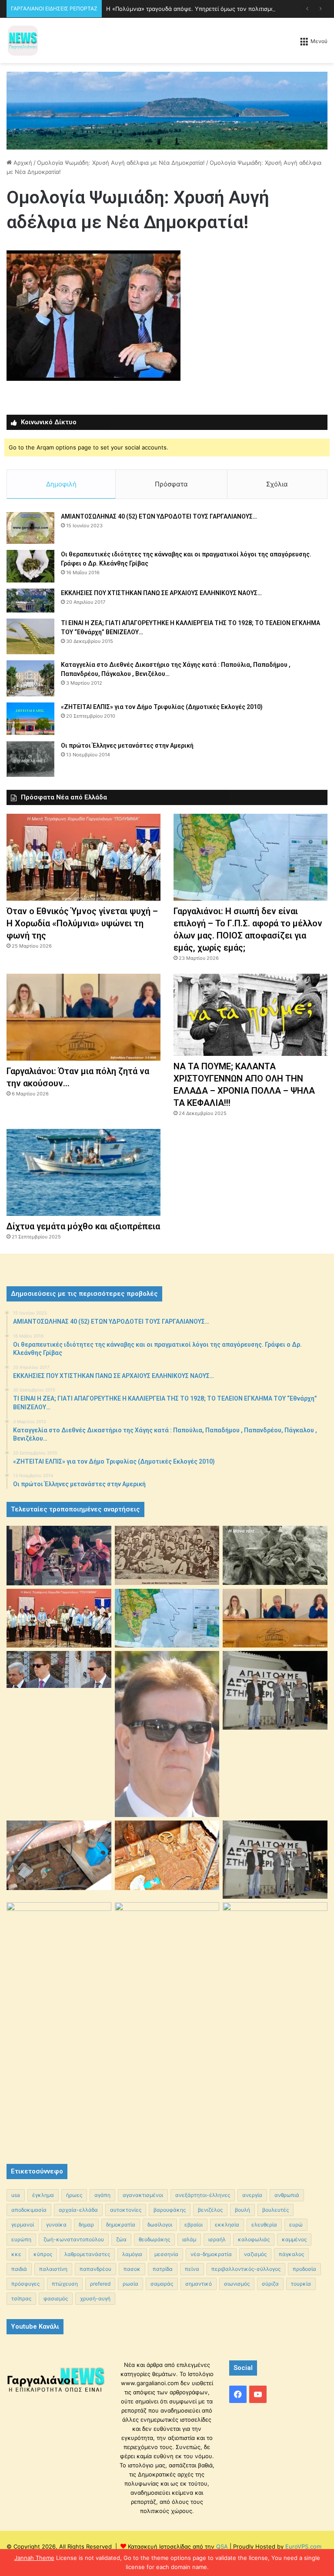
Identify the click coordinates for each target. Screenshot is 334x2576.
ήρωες (74, 2195)
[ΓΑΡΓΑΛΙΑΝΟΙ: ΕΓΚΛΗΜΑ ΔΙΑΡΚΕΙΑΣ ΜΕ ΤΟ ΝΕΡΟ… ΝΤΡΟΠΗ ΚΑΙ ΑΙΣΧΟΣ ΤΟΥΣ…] (59, 1669)
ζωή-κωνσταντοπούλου (74, 2239)
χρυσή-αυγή (95, 2298)
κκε (16, 2254)
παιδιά (19, 2269)
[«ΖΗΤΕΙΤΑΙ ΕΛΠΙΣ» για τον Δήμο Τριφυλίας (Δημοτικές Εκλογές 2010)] (30, 719)
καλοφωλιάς (254, 2239)
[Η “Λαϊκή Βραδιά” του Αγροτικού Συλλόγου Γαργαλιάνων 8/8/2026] (59, 1556)
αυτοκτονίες (126, 2210)
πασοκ (132, 2269)
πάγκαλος (291, 2254)
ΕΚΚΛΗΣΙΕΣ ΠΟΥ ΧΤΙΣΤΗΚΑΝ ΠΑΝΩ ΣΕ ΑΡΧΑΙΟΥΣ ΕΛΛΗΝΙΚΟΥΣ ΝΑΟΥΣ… (161, 593)
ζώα (121, 2239)
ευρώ (296, 2225)
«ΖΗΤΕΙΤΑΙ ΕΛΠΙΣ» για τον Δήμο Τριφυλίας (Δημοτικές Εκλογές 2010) (162, 707)
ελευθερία (264, 2225)
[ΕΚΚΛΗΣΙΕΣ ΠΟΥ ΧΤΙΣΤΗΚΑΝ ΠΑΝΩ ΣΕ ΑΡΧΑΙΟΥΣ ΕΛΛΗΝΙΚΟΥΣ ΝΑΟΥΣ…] (30, 601)
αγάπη (102, 2195)
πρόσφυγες (25, 2284)
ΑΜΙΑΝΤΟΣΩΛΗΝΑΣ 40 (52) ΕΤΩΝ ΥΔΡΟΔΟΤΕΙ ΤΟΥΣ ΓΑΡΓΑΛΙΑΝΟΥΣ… (159, 516)
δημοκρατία (121, 2225)
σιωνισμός (237, 2284)
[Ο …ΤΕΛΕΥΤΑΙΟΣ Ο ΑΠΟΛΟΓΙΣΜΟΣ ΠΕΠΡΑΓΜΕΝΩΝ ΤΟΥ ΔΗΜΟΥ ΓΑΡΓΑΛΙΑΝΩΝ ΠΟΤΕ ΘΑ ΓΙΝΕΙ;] (275, 2025)
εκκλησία (227, 2225)
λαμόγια (132, 2254)
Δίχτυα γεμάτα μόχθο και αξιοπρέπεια (83, 1226)
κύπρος (43, 2254)
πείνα (192, 2269)
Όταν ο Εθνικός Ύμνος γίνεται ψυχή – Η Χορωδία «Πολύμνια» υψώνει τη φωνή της (82, 923)
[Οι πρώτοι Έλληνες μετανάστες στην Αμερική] (30, 759)
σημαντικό (199, 2284)
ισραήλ (217, 2239)
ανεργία (252, 2195)
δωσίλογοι (160, 2225)
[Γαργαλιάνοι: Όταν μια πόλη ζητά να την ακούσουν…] (83, 1017)
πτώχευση (65, 2284)
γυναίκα (56, 2225)
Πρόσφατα (171, 484)
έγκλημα (43, 2195)
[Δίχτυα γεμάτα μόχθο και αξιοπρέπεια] (83, 1172)
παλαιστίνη (53, 2269)
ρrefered (100, 2284)
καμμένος (294, 2239)
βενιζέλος (210, 2210)
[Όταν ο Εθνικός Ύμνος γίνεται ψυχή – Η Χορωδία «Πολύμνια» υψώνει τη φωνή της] (83, 857)
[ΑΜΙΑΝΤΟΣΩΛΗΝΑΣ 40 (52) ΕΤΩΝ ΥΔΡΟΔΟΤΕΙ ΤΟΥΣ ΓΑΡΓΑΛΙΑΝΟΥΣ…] (30, 528)
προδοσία (304, 2269)
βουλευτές (276, 2210)
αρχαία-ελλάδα (78, 2210)
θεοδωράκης (154, 2239)
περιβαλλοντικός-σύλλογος (246, 2269)
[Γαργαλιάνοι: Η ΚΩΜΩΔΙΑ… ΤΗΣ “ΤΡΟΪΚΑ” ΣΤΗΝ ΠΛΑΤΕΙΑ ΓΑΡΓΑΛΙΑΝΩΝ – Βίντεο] (275, 1690)
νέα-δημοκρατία (211, 2254)
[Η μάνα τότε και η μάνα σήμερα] (275, 1555)
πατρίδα (163, 2269)
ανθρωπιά (287, 2195)
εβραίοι (194, 2225)
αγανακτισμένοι (143, 2195)
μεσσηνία (166, 2254)
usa (16, 2195)
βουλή (242, 2210)
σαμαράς (162, 2284)
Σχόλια (277, 484)
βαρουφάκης (170, 2210)
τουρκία (301, 2284)
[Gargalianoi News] (23, 40)
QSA (221, 2546)
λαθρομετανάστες (87, 2254)
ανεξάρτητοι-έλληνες (203, 2195)
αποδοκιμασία (29, 2210)
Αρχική (22, 163)
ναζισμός (255, 2254)
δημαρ (86, 2225)
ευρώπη (21, 2239)
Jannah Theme (34, 2558)
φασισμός (56, 2298)
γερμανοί (23, 2225)
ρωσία (130, 2284)
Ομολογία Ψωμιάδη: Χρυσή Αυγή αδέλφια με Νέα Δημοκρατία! (121, 163)
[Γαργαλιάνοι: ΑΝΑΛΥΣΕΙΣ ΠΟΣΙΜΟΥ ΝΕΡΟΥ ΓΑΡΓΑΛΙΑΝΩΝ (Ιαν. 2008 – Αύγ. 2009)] (167, 1855)
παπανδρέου (95, 2269)
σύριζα (270, 2284)
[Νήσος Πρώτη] (167, 110)
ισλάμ (189, 2239)
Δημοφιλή (61, 484)
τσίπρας (21, 2298)
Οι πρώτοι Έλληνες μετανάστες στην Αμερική (127, 746)
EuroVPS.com (303, 2546)
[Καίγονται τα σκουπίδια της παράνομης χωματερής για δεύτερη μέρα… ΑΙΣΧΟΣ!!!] (59, 1940)
